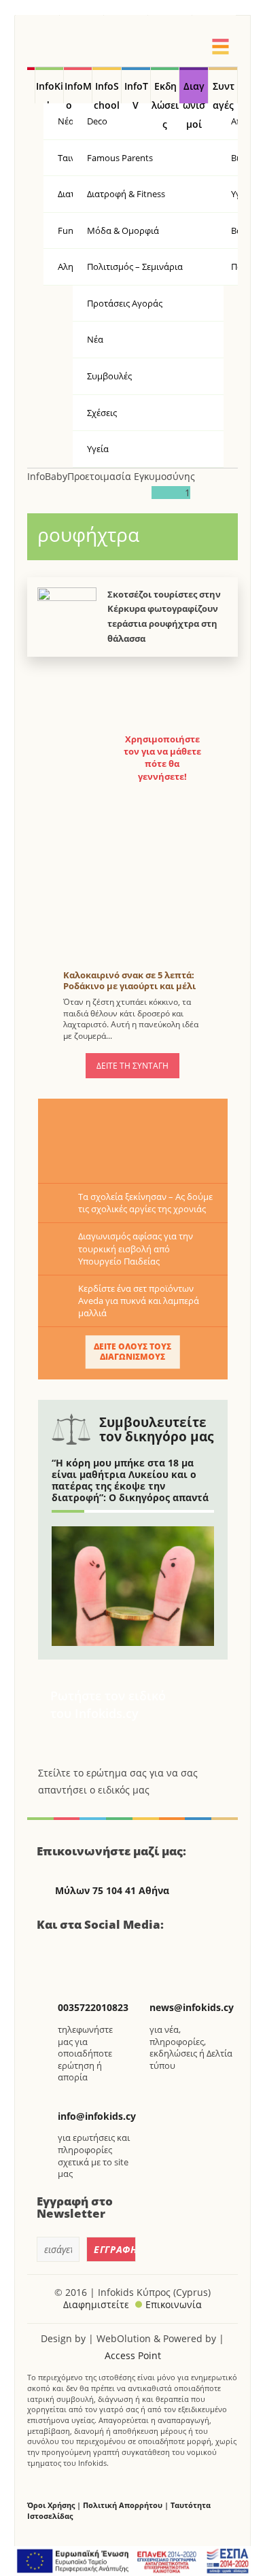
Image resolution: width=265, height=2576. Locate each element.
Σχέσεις (102, 413)
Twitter (86, 1953)
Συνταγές (224, 92)
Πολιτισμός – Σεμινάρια (135, 267)
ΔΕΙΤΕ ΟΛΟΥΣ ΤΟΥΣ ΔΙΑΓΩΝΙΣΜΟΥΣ (132, 1352)
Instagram (121, 1953)
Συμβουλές (109, 376)
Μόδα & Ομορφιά (123, 230)
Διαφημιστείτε (96, 2304)
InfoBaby (47, 476)
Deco (97, 121)
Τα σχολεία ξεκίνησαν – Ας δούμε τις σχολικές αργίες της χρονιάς (145, 1203)
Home (31, 86)
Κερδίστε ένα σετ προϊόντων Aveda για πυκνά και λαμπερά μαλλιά (139, 1301)
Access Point (133, 2355)
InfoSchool (107, 92)
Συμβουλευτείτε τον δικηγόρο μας (156, 1429)
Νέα (95, 339)
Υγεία (98, 449)
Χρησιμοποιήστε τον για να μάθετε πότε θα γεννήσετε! (162, 758)
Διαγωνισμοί (194, 92)
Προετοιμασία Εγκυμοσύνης (131, 476)
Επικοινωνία (174, 2304)
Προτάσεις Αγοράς (125, 303)
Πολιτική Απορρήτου (123, 2505)
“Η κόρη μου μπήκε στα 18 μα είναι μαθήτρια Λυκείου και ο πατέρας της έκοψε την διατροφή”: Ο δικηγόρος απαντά (130, 1480)
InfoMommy (78, 92)
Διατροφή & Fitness (126, 194)
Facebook (52, 1953)
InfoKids (50, 92)
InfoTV (136, 92)
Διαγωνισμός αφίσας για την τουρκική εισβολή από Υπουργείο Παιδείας (136, 1248)
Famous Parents (120, 158)
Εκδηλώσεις (165, 92)
